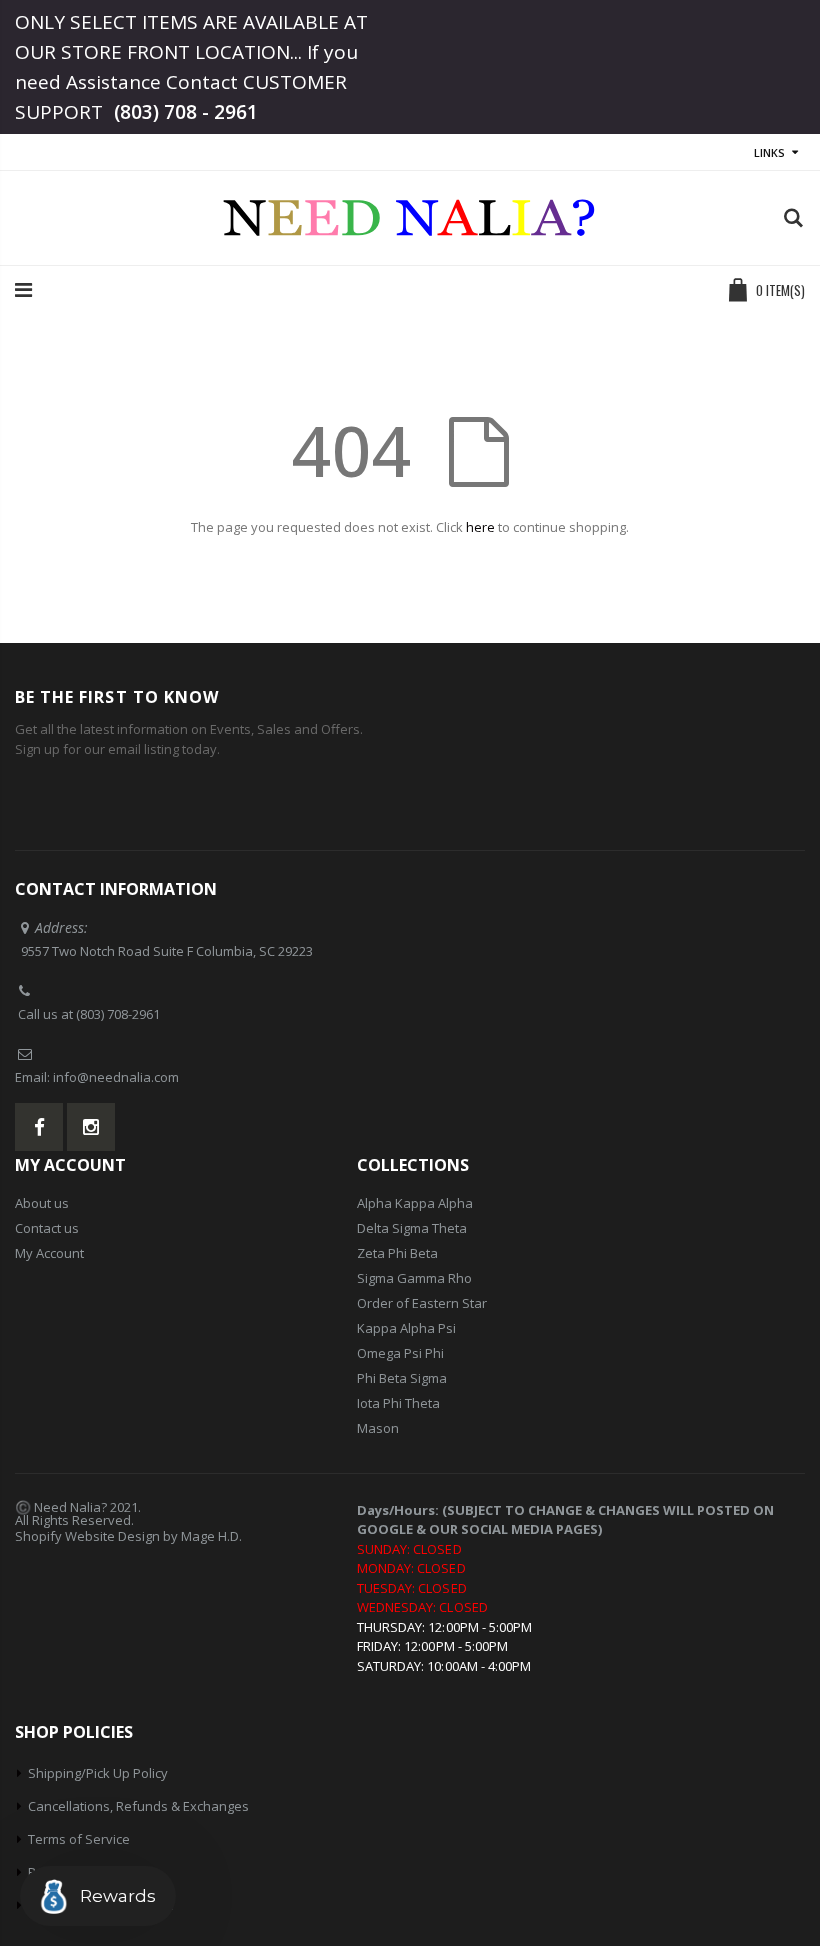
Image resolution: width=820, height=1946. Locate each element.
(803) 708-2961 (118, 1014)
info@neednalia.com (116, 1077)
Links (769, 152)
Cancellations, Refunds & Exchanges (138, 1806)
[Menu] (23, 289)
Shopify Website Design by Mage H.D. (128, 1536)
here (480, 527)
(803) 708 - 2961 (186, 112)
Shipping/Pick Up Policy (98, 1773)
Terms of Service (79, 1839)
